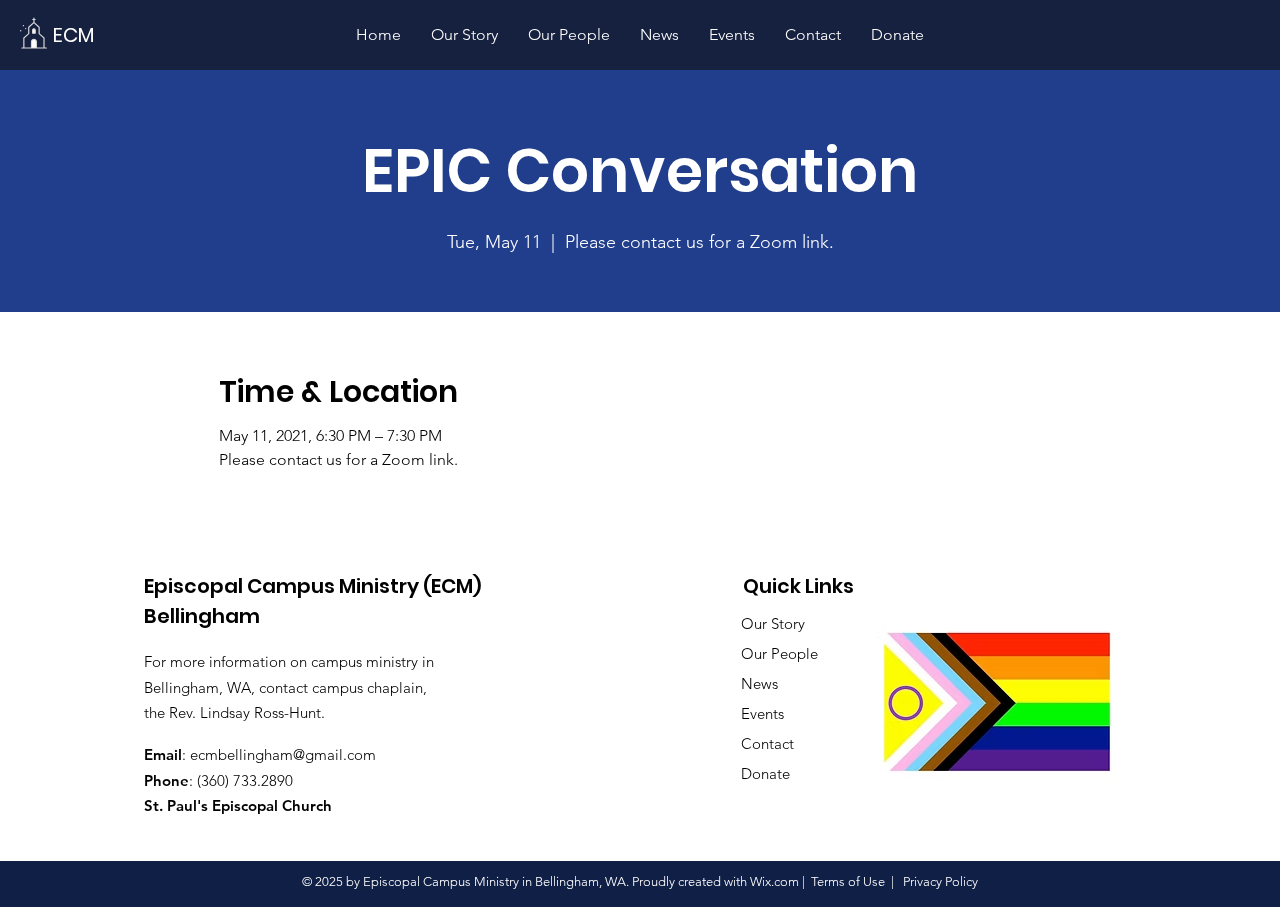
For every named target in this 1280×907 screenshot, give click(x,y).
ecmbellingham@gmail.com (283, 754)
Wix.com (774, 881)
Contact (767, 743)
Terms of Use (848, 881)
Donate (765, 773)
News (759, 683)
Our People (779, 653)
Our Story (773, 623)
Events (762, 713)
